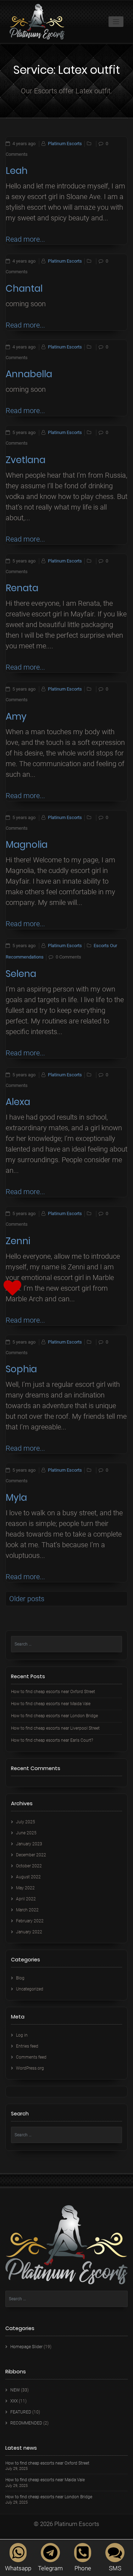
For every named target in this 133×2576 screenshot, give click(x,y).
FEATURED (21, 2412)
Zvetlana (26, 460)
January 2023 (29, 1844)
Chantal (24, 289)
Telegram (50, 2568)
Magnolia (27, 845)
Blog (20, 1978)
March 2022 (27, 1910)
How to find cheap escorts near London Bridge (54, 1716)
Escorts (101, 946)
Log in (22, 2035)
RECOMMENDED (26, 2423)
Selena (21, 974)
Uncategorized (30, 1989)
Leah (17, 171)
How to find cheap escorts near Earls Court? (52, 1740)
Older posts (27, 1599)
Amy (16, 716)
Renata (22, 588)
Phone (83, 2568)
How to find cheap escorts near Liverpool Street (55, 1728)
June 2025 (26, 1833)
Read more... (25, 239)
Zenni (18, 1241)
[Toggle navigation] (116, 22)
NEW (15, 2390)
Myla (16, 1498)
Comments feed (31, 2057)
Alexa (18, 1102)
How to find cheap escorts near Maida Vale (51, 1704)
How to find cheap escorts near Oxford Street (53, 1692)
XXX (14, 2401)
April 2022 (26, 1899)
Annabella (29, 374)
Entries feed (27, 2046)
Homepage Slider (26, 2347)
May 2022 (25, 1888)
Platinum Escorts (65, 144)
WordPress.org (30, 2068)
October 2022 (29, 1866)
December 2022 (31, 1855)
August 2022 (28, 1877)
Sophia (21, 1369)
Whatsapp (18, 2568)
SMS (115, 2568)
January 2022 (29, 1932)
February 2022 (30, 1921)
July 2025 (26, 1822)
